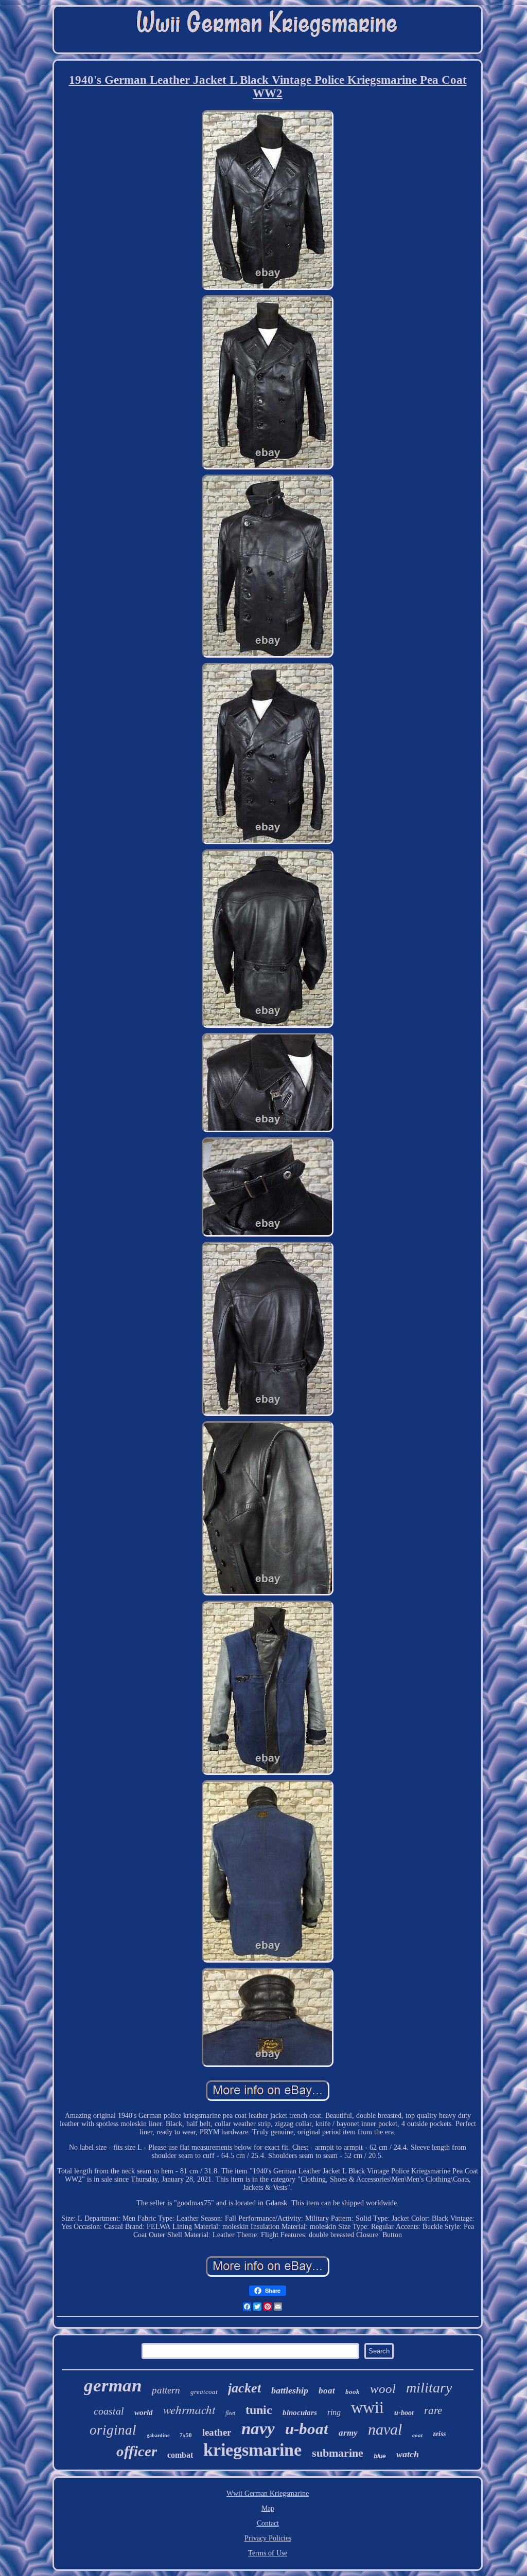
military (429, 2388)
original (113, 2430)
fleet (230, 2413)
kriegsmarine (252, 2450)
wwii (367, 2407)
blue (380, 2456)
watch (408, 2454)
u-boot (404, 2413)
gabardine (158, 2435)
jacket (244, 2388)
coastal (109, 2411)
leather (217, 2432)
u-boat (307, 2429)
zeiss (439, 2434)
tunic (259, 2410)
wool (383, 2389)
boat (327, 2391)
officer (137, 2451)
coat (417, 2435)
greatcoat (204, 2392)
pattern (166, 2390)
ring (334, 2412)
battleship (290, 2390)
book (353, 2392)
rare (433, 2410)
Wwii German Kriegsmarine (268, 2493)
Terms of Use (268, 2553)
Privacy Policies (268, 2538)
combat (180, 2455)
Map (268, 2508)
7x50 (186, 2435)
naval (385, 2429)
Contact (268, 2523)
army (348, 2433)
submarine (338, 2453)
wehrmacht (189, 2409)
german (113, 2385)
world (144, 2412)
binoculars (300, 2412)
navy (258, 2428)
